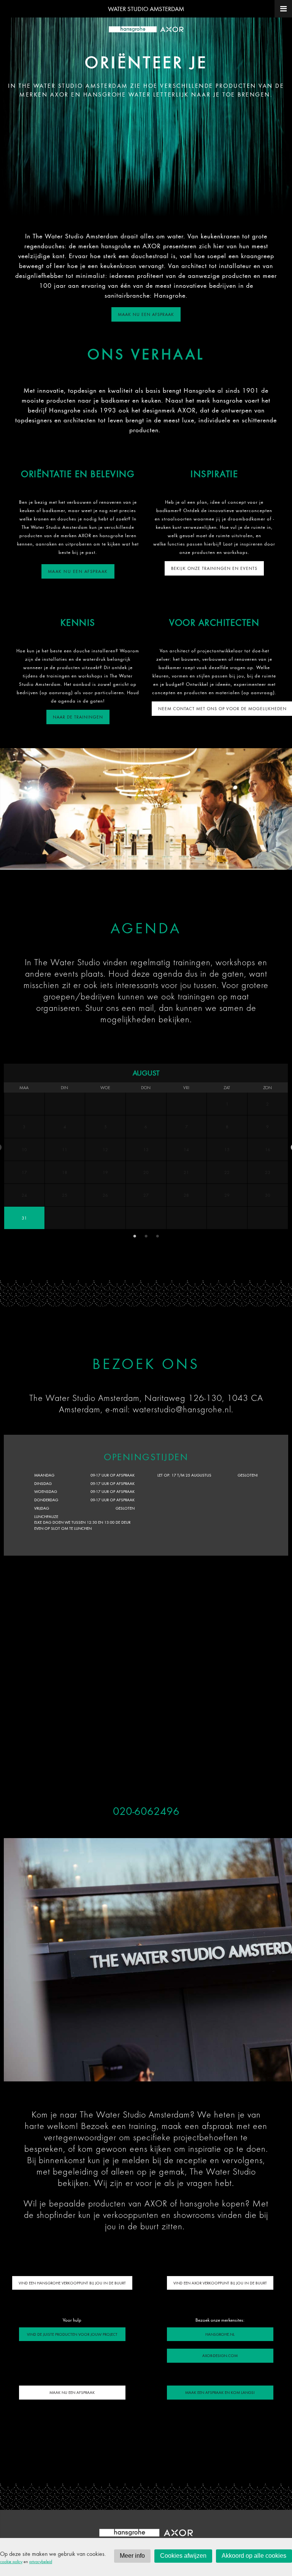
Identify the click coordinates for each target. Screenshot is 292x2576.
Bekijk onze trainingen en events (214, 568)
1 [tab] (89, 863)
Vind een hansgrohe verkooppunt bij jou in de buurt (72, 2283)
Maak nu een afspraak (146, 314)
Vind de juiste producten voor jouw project (72, 2334)
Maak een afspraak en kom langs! (220, 2392)
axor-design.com (220, 2356)
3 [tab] (112, 863)
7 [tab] (157, 863)
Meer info (132, 2556)
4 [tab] (123, 863)
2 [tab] (100, 863)
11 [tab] (203, 863)
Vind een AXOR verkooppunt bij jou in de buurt (220, 2283)
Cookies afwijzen (183, 2556)
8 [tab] (169, 863)
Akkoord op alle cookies (254, 2556)
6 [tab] (146, 863)
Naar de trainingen (78, 717)
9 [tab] (180, 863)
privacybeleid (41, 2561)
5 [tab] (135, 863)
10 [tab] (192, 863)
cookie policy (11, 2561)
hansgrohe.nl (220, 2334)
